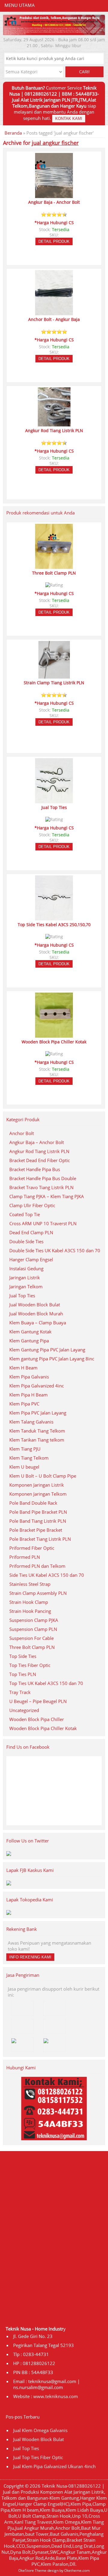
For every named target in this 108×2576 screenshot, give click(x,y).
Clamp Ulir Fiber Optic (32, 1205)
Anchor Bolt (22, 1133)
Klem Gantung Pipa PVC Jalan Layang (47, 1350)
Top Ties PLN (23, 1674)
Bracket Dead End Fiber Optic (40, 1160)
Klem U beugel (24, 1467)
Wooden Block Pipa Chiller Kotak (43, 1728)
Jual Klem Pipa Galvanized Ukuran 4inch (54, 2466)
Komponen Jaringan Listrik (37, 1485)
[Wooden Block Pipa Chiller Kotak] (54, 1035)
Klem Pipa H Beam (28, 1395)
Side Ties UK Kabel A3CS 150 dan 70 (47, 1575)
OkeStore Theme (32, 2570)
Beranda (13, 133)
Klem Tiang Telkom (29, 1458)
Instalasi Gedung (26, 1268)
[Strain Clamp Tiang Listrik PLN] (54, 676)
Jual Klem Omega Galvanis (40, 2430)
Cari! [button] (84, 72)
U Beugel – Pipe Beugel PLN (38, 1701)
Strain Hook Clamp (29, 1602)
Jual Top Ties (22, 1296)
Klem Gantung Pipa (29, 1341)
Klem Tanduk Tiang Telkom (37, 1431)
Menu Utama (20, 5)
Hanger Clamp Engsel (31, 1259)
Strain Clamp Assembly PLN (38, 1593)
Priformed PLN (25, 1557)
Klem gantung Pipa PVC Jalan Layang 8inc (52, 1359)
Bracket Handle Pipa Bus (35, 1169)
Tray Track (20, 1692)
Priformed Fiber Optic (32, 1548)
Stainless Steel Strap (30, 1584)
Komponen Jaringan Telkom (38, 1494)
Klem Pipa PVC (24, 1404)
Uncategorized (24, 1710)
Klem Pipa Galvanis (29, 1377)
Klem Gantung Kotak (30, 1332)
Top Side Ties (23, 1656)
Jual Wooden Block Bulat (35, 1305)
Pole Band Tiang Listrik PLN (38, 1521)
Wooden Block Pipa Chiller (37, 1719)
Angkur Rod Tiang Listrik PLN (39, 1151)
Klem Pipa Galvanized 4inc (37, 1386)
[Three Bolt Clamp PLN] (54, 566)
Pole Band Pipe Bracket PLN (38, 1512)
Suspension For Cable (31, 1638)
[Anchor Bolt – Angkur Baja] (54, 313)
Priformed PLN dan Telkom (37, 1566)
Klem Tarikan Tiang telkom (37, 1440)
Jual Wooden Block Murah (36, 1314)
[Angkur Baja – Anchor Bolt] (54, 195)
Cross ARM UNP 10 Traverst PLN (43, 1223)
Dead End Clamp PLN (31, 1232)
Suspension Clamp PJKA (34, 1620)
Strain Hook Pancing (30, 1611)
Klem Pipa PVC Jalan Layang (38, 1413)
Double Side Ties (26, 1241)
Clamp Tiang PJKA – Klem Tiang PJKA (47, 1196)
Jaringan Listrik (25, 1277)
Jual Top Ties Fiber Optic (38, 2457)
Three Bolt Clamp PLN (32, 1647)
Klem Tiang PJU (25, 1449)
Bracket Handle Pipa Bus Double (43, 1178)
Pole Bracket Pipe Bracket (36, 1530)
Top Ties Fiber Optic (30, 1665)
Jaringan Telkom (26, 1286)
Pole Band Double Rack (33, 1503)
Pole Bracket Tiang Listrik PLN (40, 1539)
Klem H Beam (23, 1368)
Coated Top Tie (25, 1214)
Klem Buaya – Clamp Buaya (38, 1323)
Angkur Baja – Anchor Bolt (37, 1142)
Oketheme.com (77, 2570)
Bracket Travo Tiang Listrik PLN (41, 1187)
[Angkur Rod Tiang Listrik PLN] (54, 424)
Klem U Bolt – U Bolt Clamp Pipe (43, 1476)
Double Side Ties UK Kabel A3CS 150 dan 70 (55, 1250)
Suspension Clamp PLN (33, 1629)
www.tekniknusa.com (56, 2396)
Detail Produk (54, 241)
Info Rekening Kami (30, 1957)
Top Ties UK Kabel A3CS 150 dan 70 (46, 1683)
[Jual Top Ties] (54, 801)
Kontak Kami (69, 119)
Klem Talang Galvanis (31, 1422)
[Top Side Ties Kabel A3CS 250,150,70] (54, 918)
